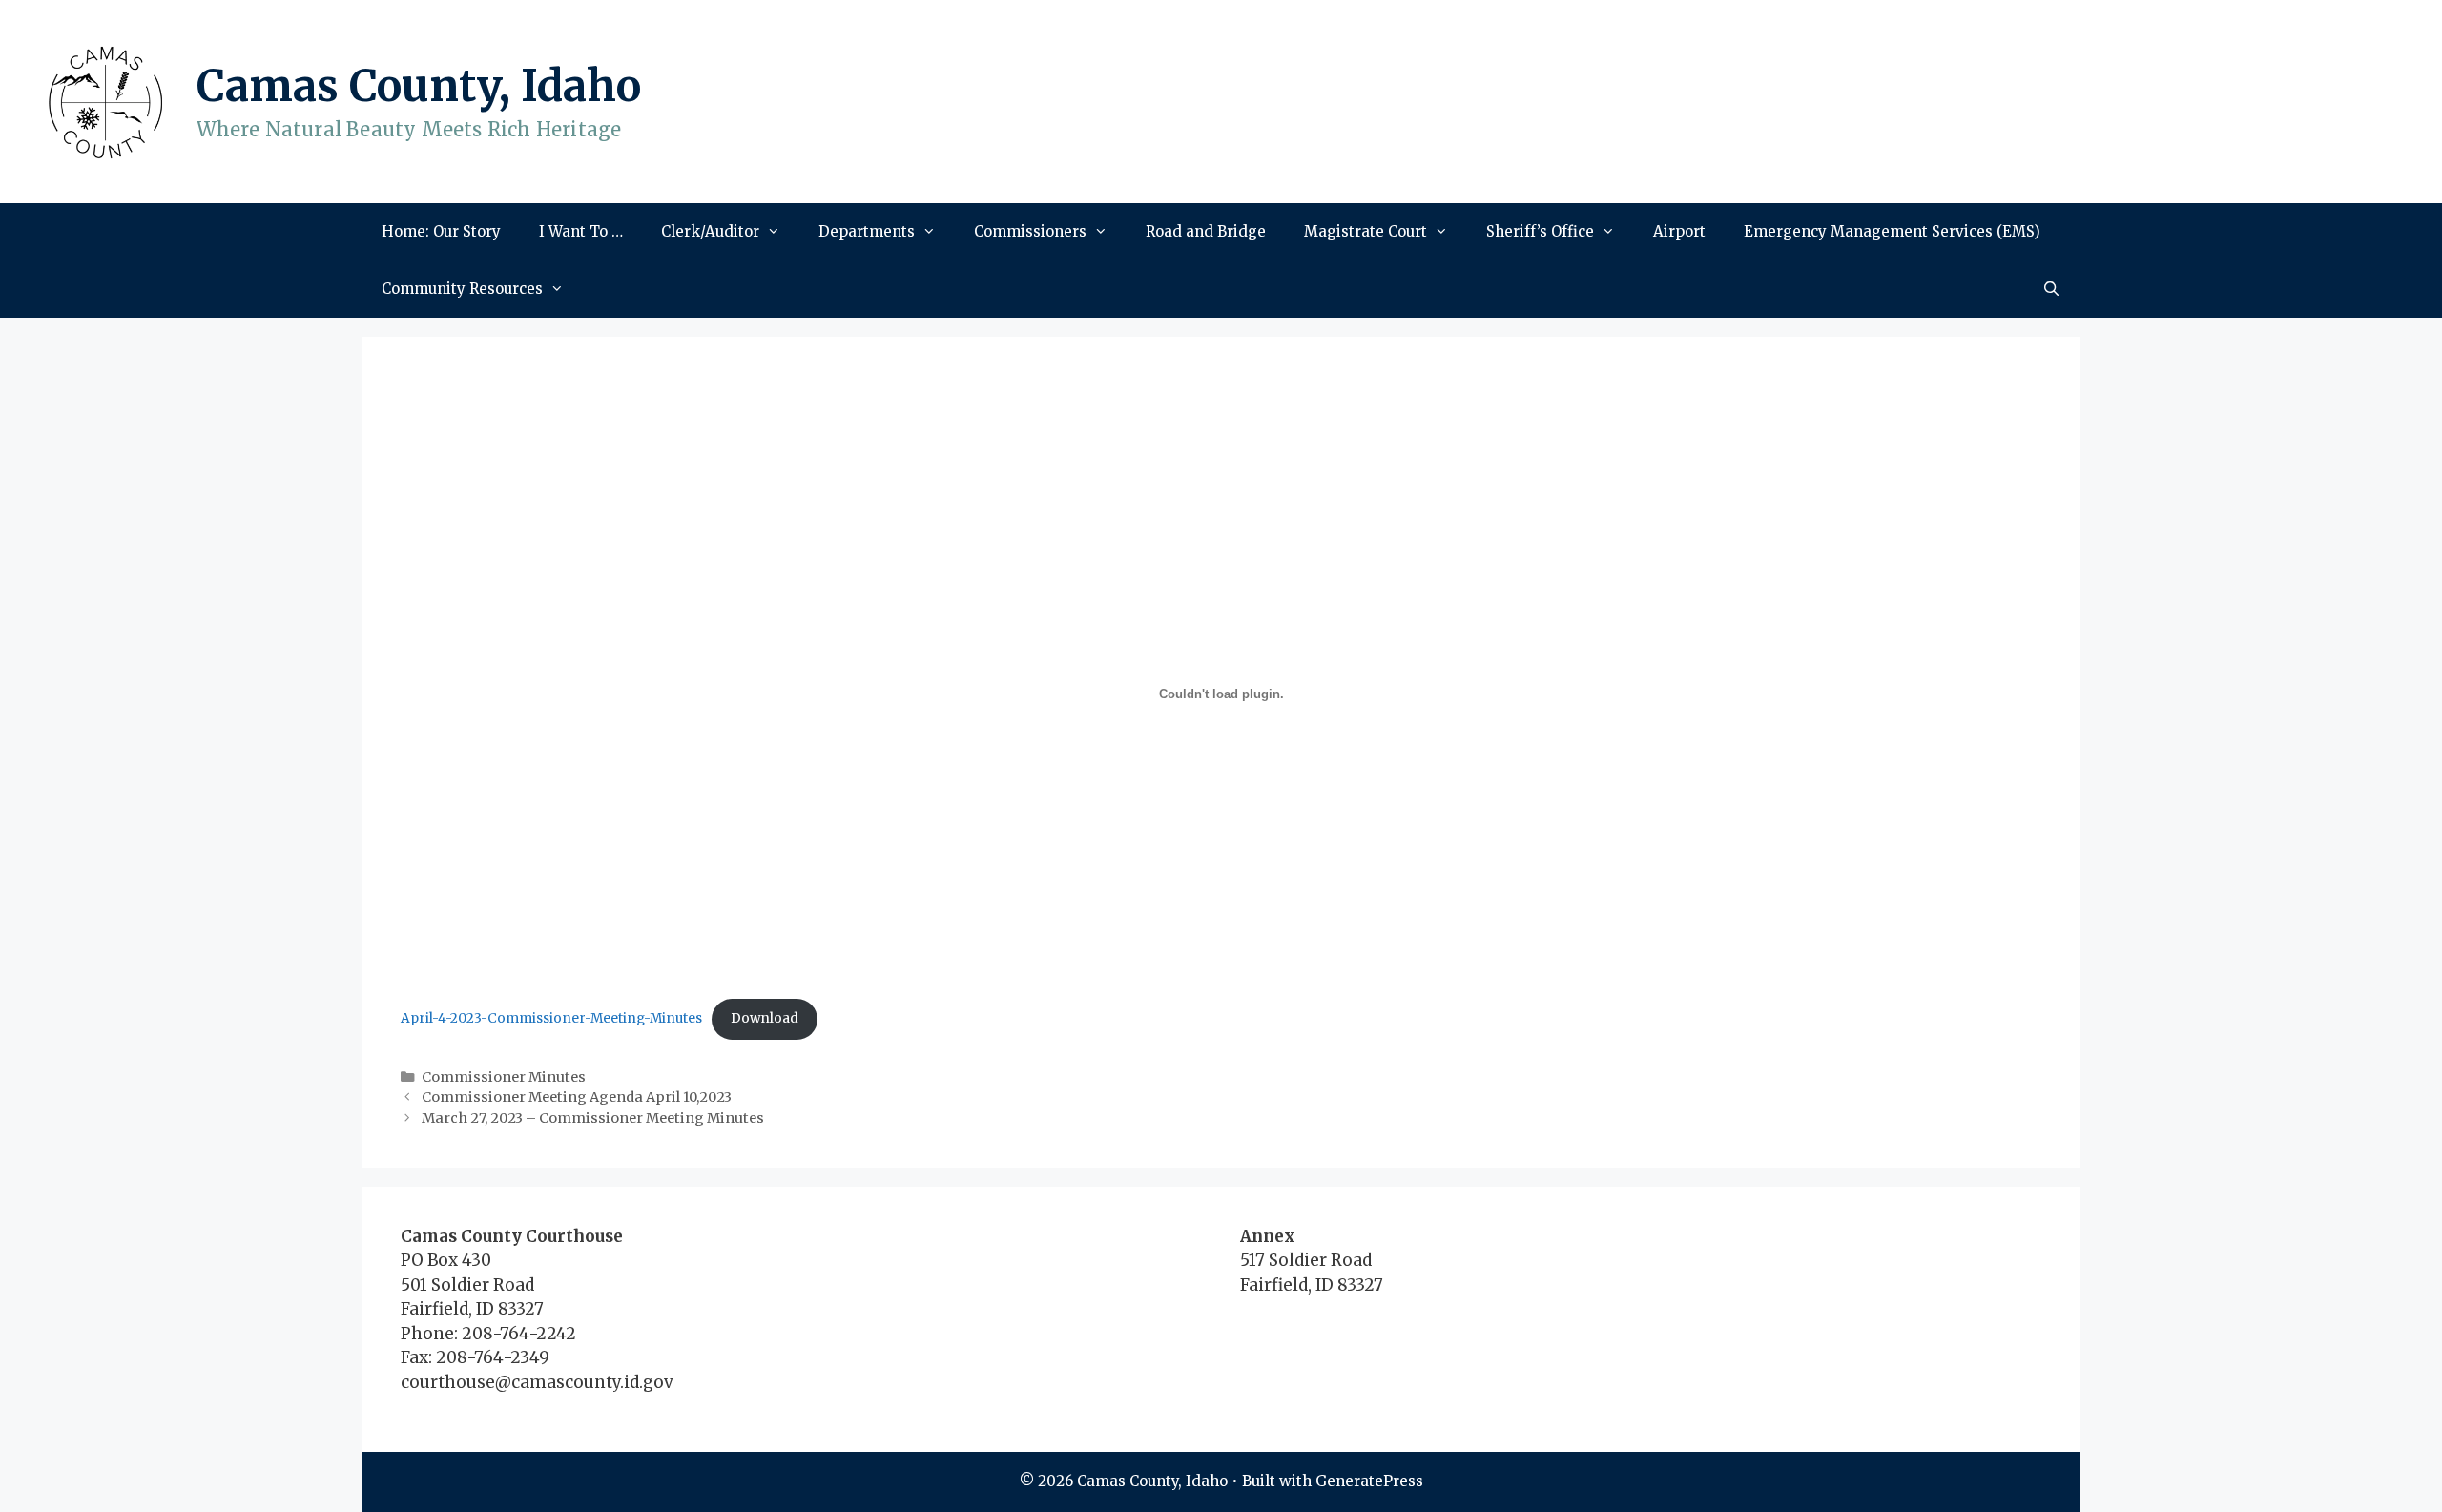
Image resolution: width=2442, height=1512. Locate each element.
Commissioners (1030, 231)
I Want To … (581, 231)
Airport (1679, 231)
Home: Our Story (441, 231)
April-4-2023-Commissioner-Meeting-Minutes (551, 1018)
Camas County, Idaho (419, 86)
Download (765, 1018)
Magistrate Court (1366, 231)
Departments (867, 231)
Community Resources (462, 289)
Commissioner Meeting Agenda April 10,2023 (577, 1097)
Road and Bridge (1206, 231)
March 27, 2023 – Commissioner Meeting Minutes (593, 1118)
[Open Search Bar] (2051, 289)
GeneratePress (1369, 1481)
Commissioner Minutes (504, 1077)
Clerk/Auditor (710, 231)
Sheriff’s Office (1540, 231)
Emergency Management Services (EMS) (1892, 231)
